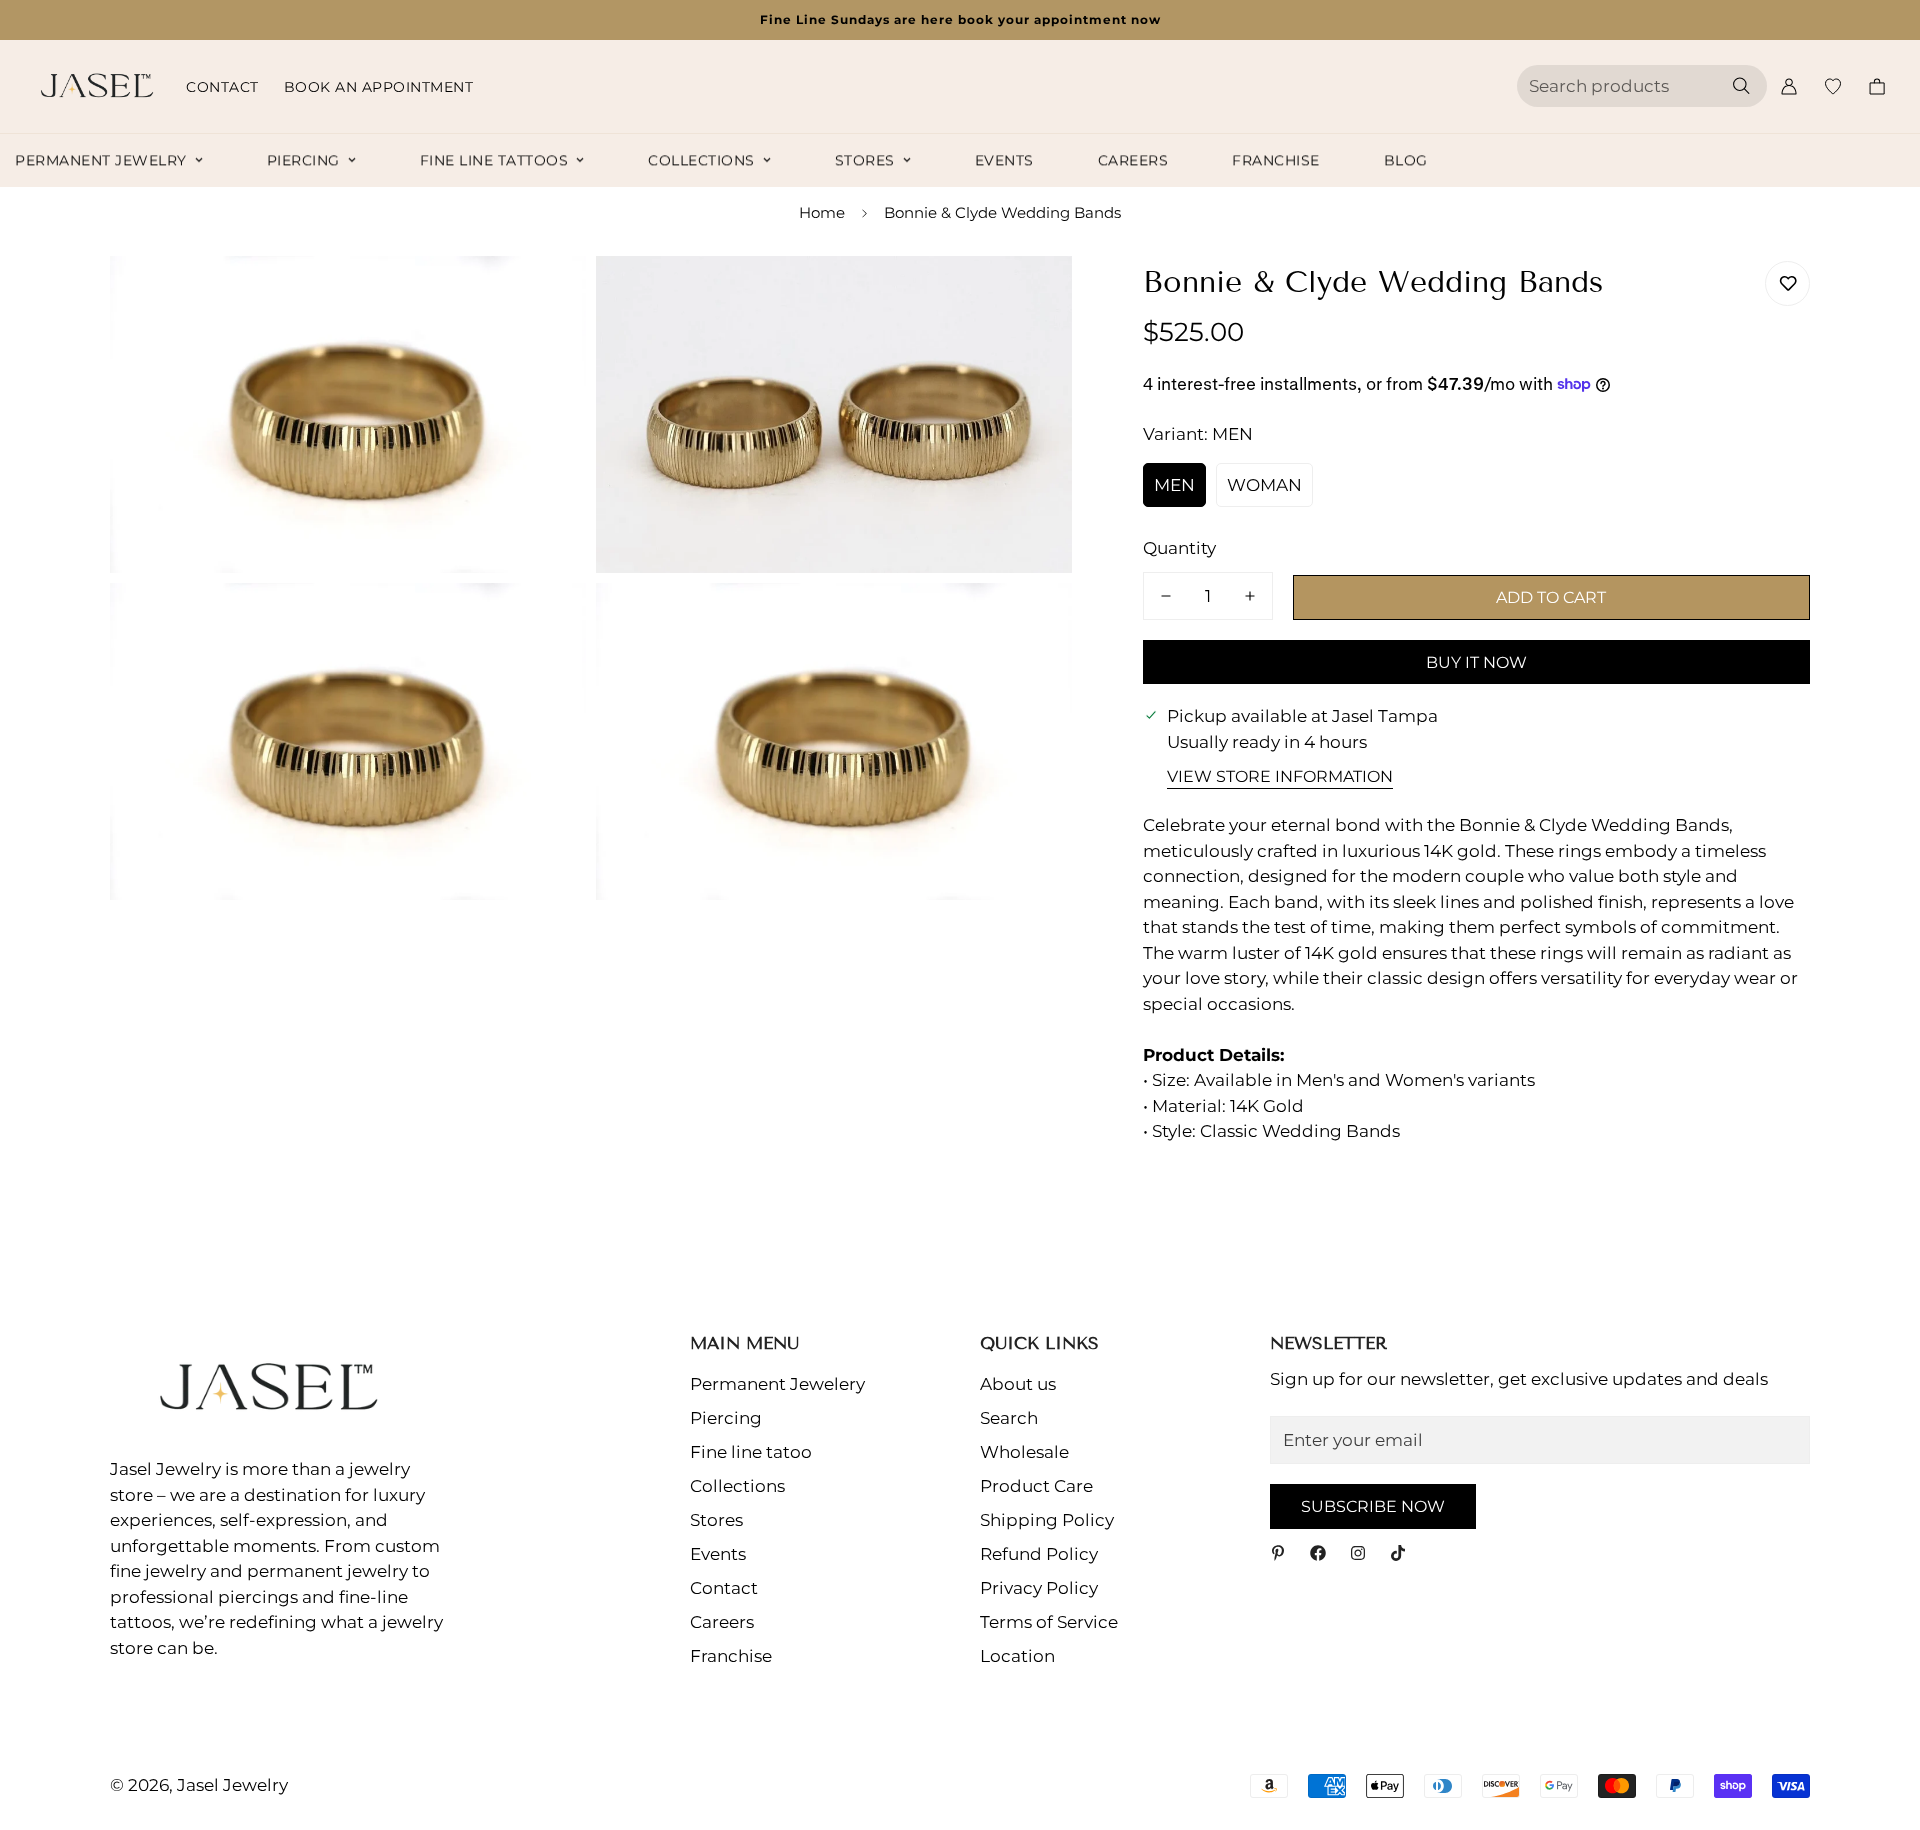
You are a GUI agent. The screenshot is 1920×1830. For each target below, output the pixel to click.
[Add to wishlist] (1787, 283)
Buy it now (1476, 662)
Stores (865, 160)
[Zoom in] (548, 298)
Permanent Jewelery (777, 1384)
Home (822, 212)
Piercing (303, 160)
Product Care (1036, 1486)
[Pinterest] (1278, 1553)
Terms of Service (1049, 1622)
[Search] (1741, 86)
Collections (701, 160)
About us (1018, 1384)
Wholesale (1024, 1452)
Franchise (1276, 160)
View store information (1280, 776)
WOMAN (1264, 485)
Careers (1133, 160)
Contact (222, 87)
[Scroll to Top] (1881, 1721)
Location (1017, 1656)
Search (1009, 1418)
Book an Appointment (379, 87)
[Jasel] (92, 86)
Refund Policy (1039, 1554)
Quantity (1179, 548)
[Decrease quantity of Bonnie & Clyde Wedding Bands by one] (1166, 596)
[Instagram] (1358, 1553)
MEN (1174, 485)
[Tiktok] (1398, 1553)
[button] (1877, 86)
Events (1004, 160)
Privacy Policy (1039, 1588)
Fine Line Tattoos (494, 160)
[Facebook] (1318, 1553)
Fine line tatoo (751, 1452)
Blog (1406, 160)
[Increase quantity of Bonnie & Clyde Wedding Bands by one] (1250, 596)
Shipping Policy (1047, 1520)
